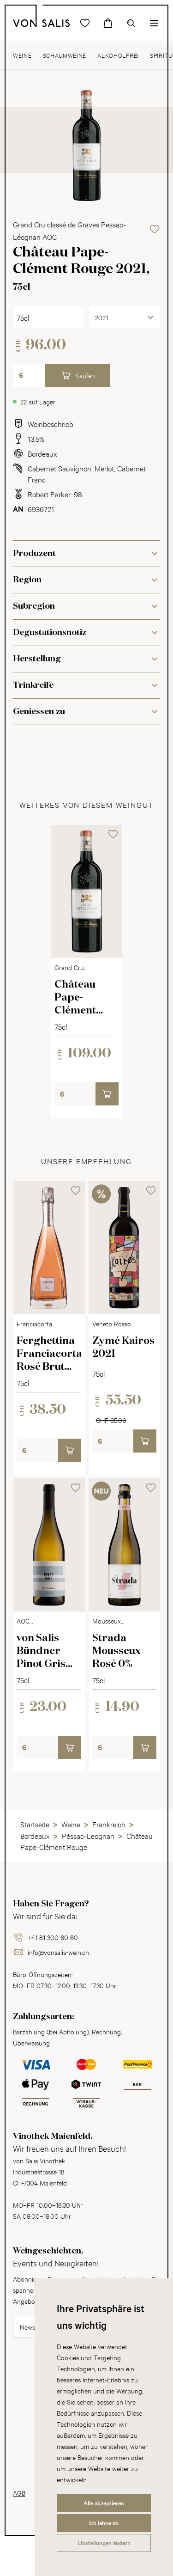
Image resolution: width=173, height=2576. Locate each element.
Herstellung (37, 659)
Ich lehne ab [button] (104, 2523)
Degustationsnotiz (50, 633)
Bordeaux (42, 453)
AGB (19, 2493)
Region (27, 580)
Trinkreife (33, 685)
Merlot (104, 468)
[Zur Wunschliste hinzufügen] (155, 229)
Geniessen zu (39, 712)
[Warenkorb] (108, 23)
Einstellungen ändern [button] (104, 2543)
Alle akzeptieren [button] (104, 2503)
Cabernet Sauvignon (60, 468)
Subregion (34, 606)
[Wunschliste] (85, 23)
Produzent (34, 554)
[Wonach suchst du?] (131, 23)
